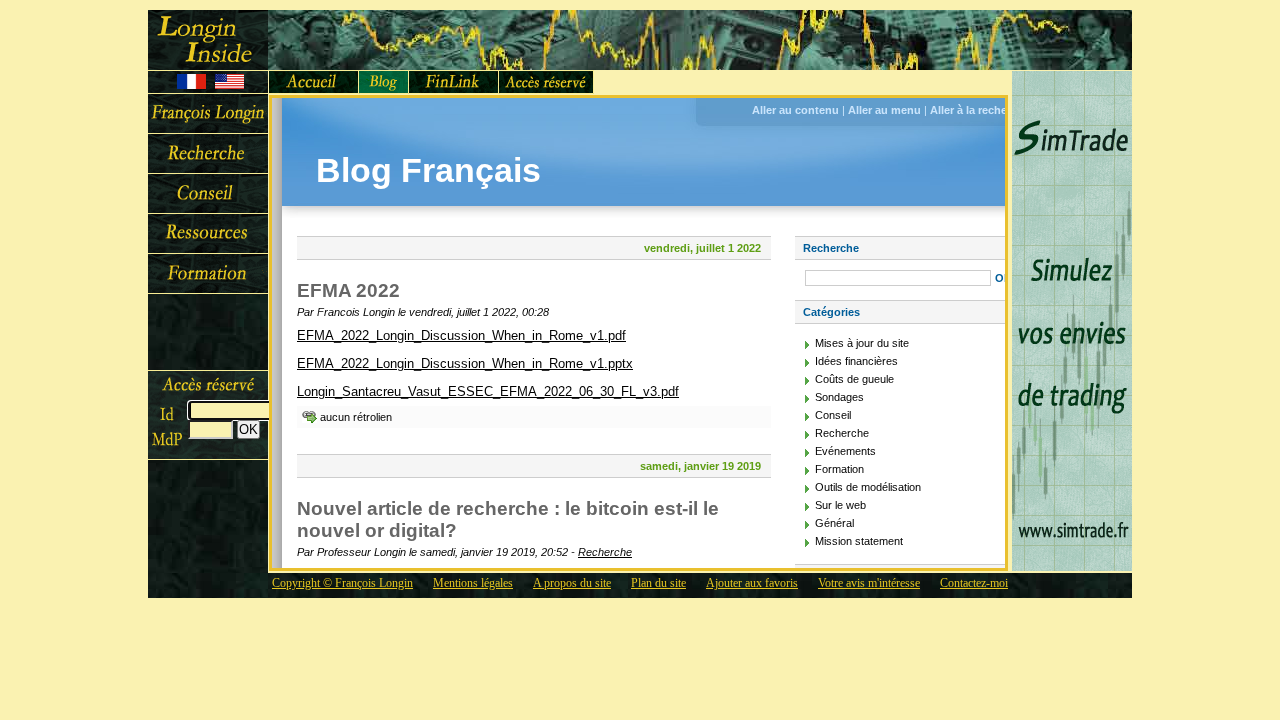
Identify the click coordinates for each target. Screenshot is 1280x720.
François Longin (208, 114)
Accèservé (546, 82)
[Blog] (384, 82)
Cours (208, 274)
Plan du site (658, 583)
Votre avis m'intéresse (869, 583)
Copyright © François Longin (342, 583)
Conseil (208, 194)
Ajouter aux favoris (752, 583)
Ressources (208, 234)
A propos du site (572, 583)
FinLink (454, 82)
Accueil (314, 82)
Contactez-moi (974, 583)
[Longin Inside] (208, 40)
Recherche (208, 154)
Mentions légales (473, 583)
